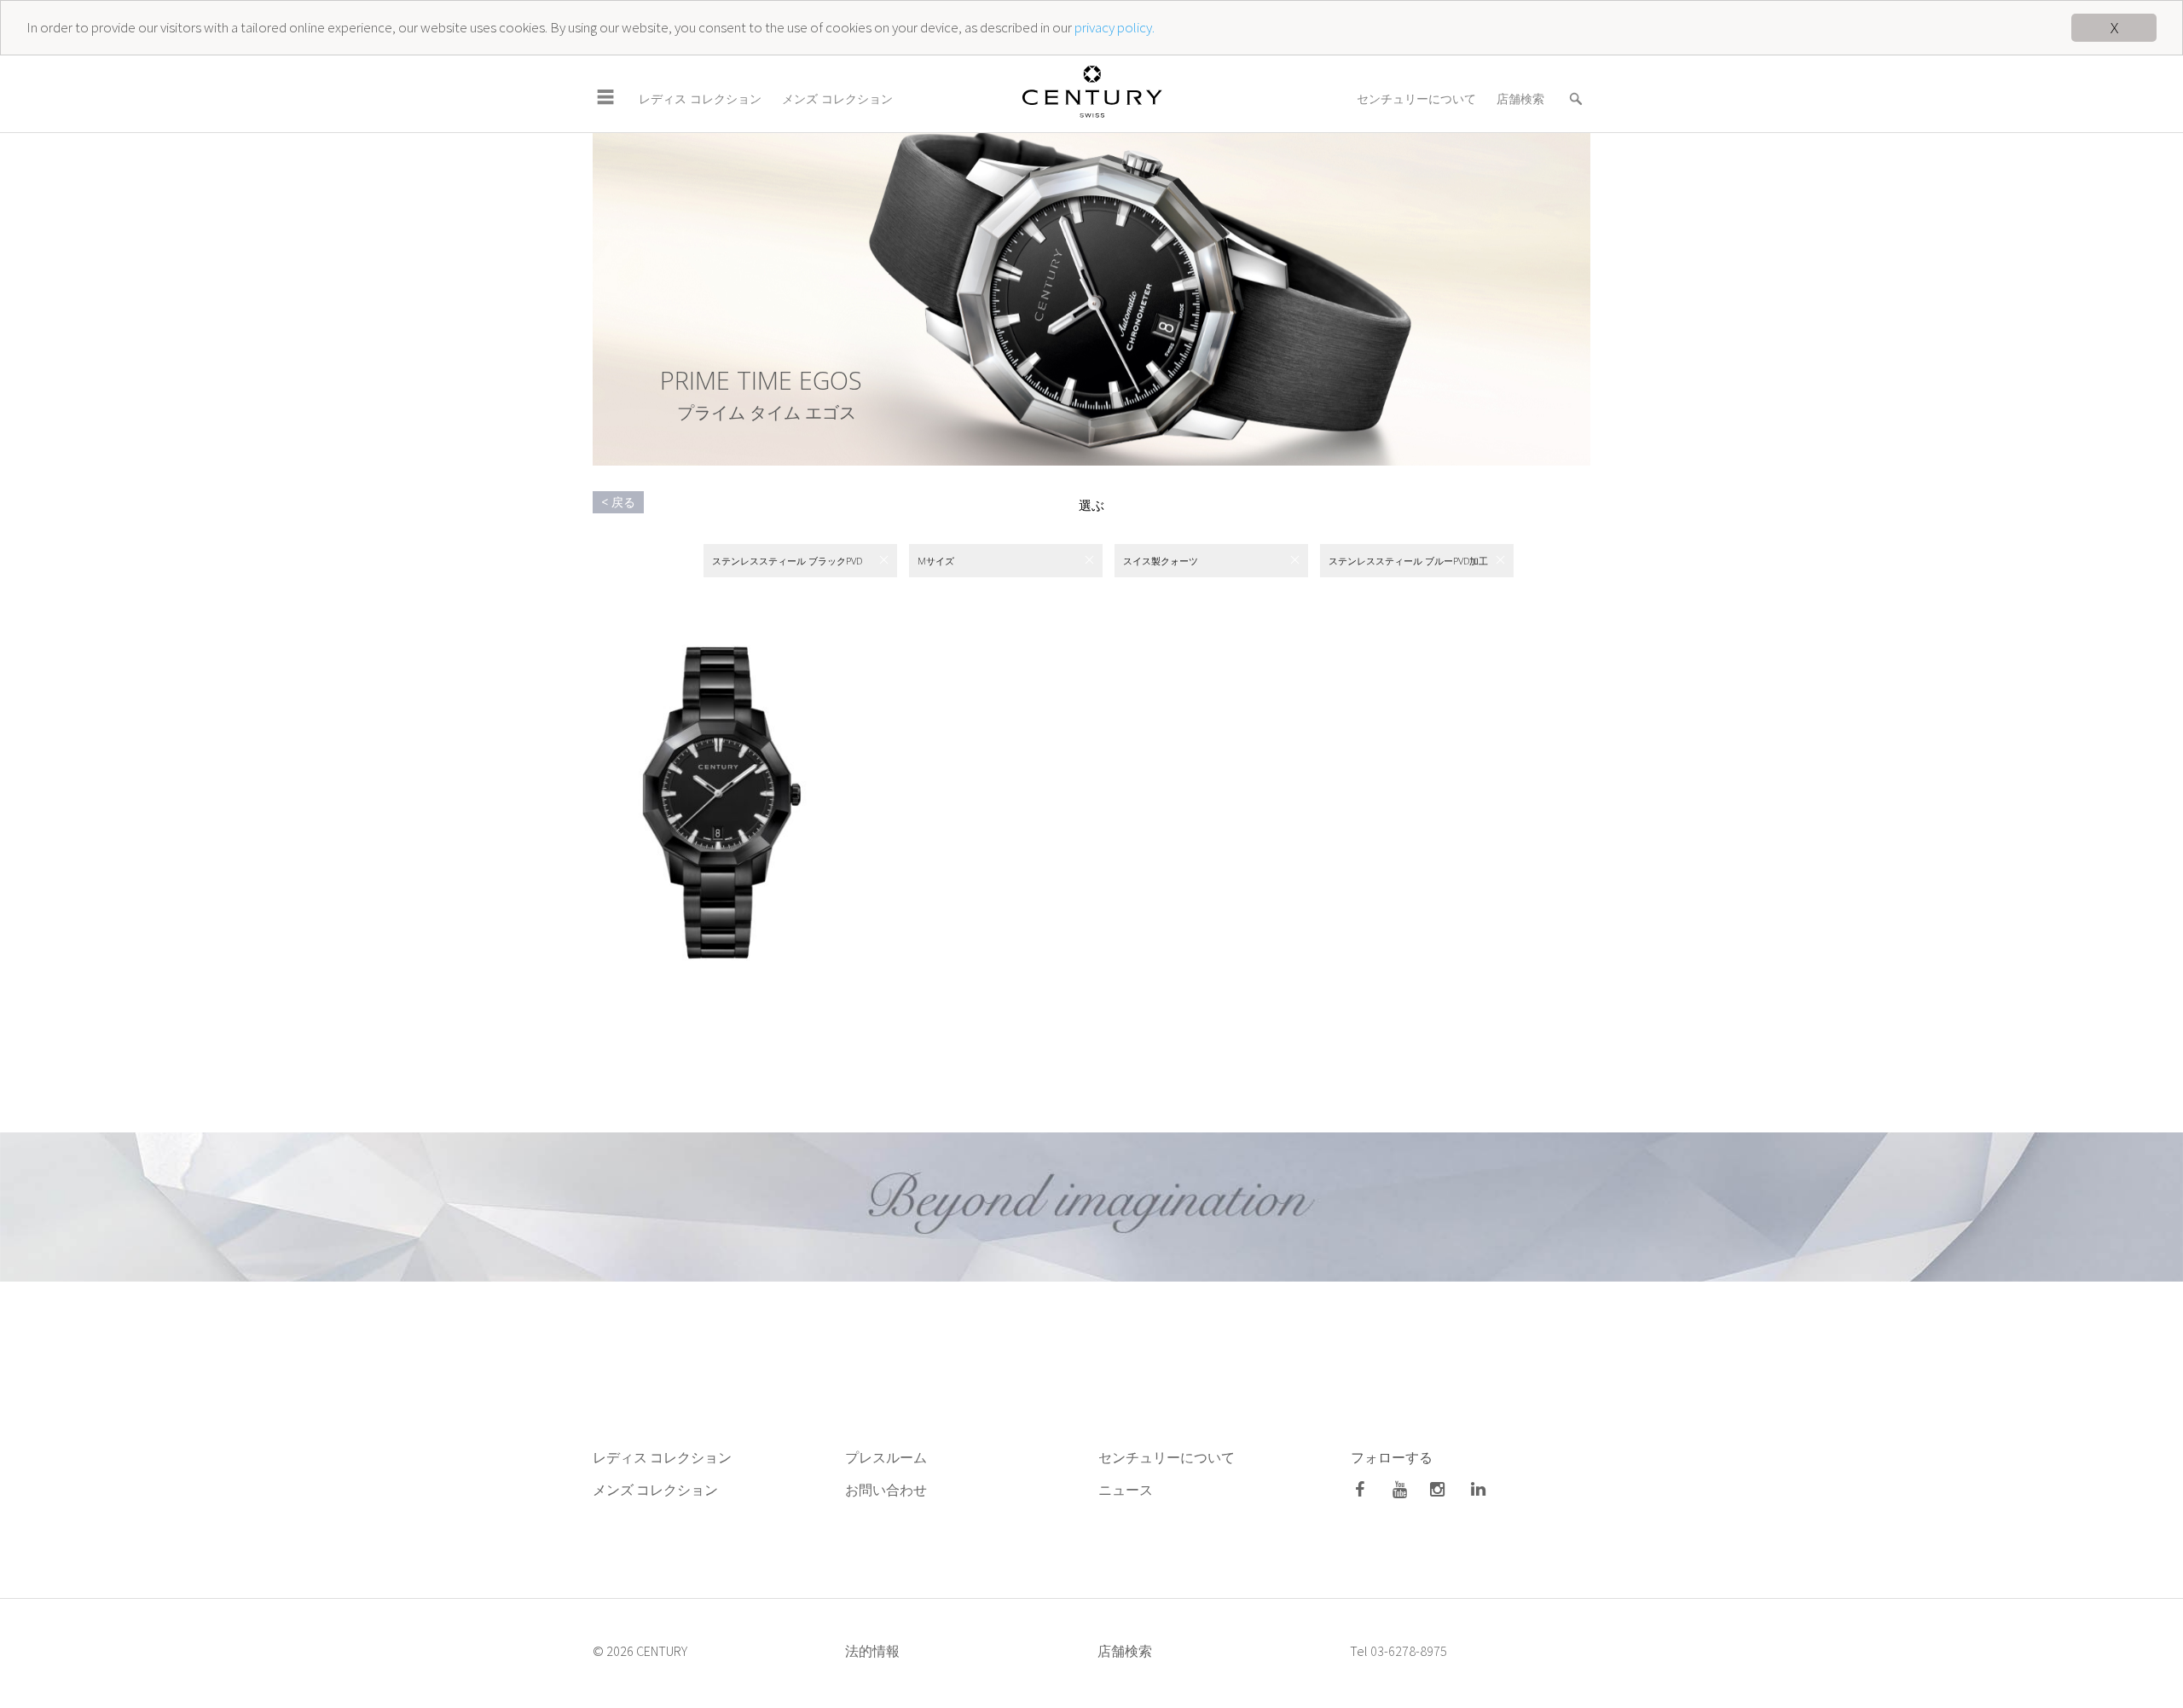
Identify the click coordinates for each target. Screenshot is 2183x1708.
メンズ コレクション (837, 98)
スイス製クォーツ (1161, 561)
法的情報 (872, 1651)
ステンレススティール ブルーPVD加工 (1408, 561)
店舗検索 (1520, 98)
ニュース (1127, 1490)
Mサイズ (936, 561)
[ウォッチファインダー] (1575, 88)
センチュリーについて (1416, 98)
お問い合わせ (886, 1490)
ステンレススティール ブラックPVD (787, 561)
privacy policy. (1115, 28)
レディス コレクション (700, 98)
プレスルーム (886, 1457)
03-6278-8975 (1409, 1651)
